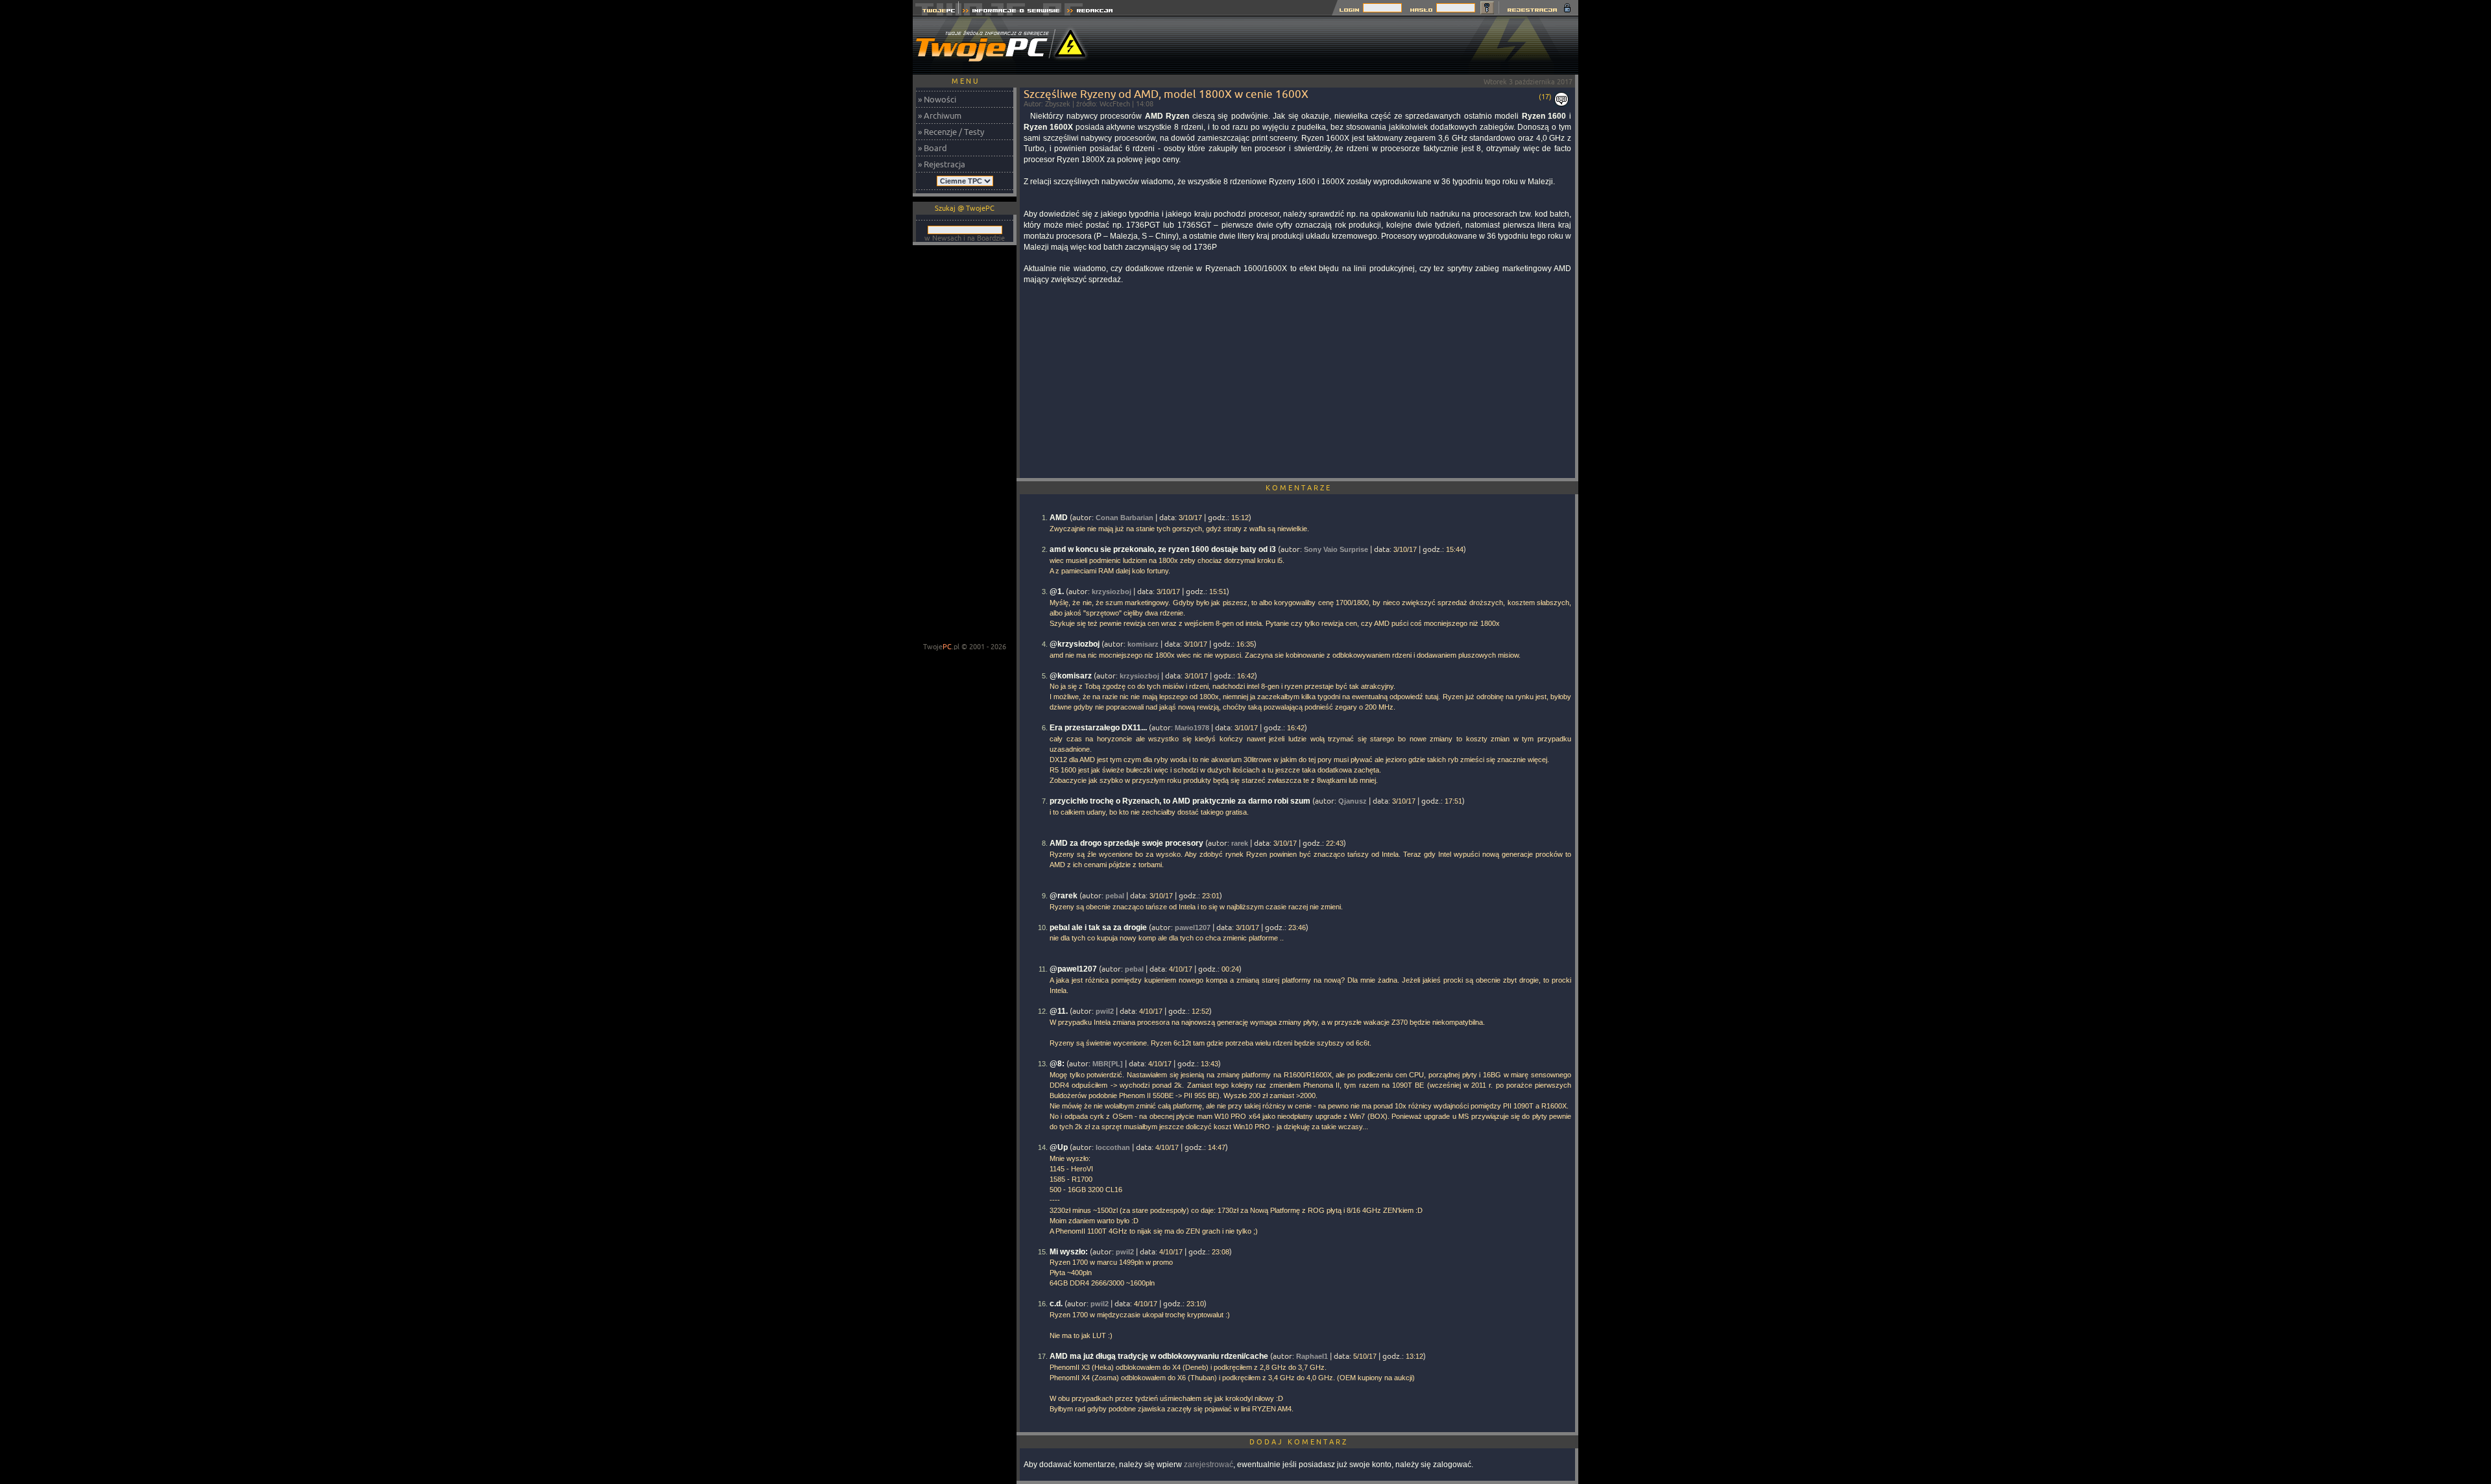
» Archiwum (940, 115)
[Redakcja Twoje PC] (1090, 12)
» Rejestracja (942, 164)
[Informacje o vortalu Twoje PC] (1011, 12)
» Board (933, 148)
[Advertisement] (1342, 45)
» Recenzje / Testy (951, 132)
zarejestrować (1209, 1465)
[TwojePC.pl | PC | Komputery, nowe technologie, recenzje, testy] (936, 12)
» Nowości (937, 99)
